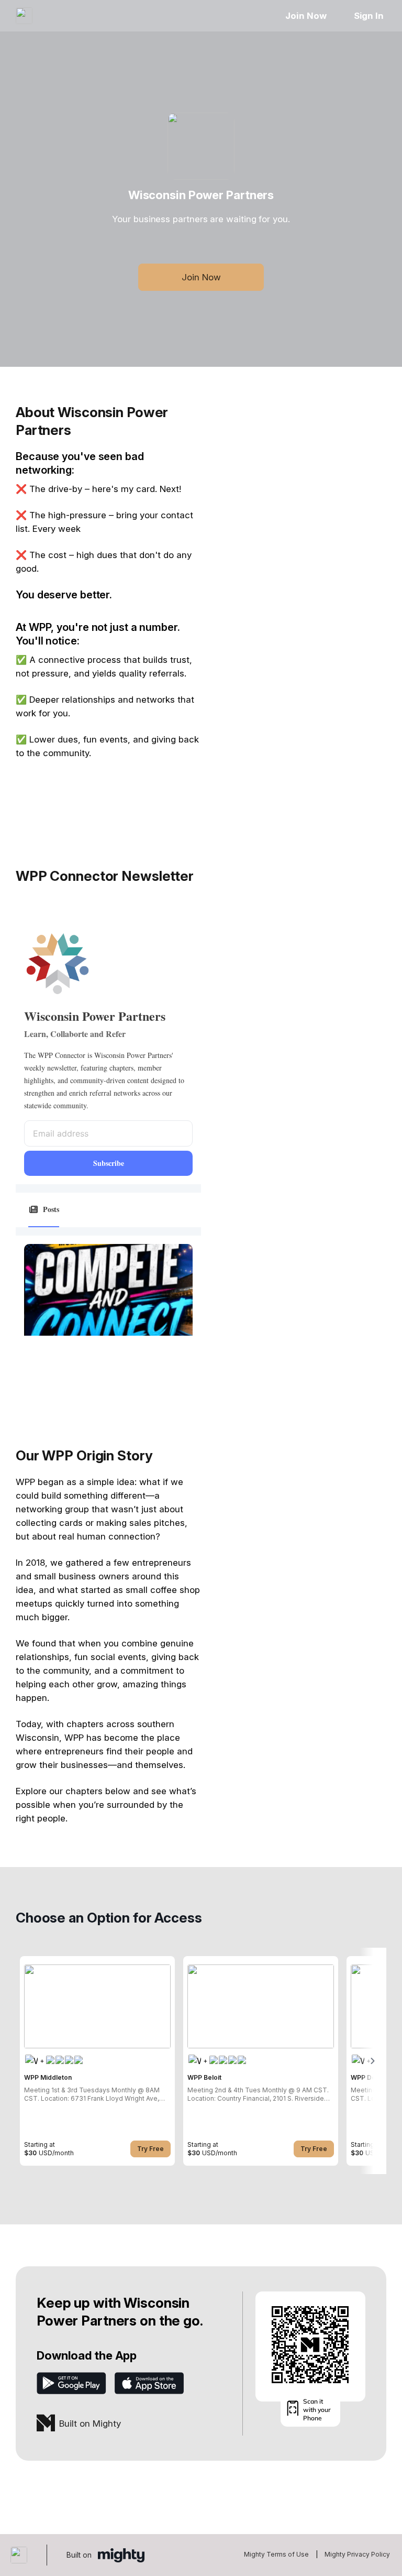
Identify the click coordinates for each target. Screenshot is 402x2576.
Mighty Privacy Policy (357, 2554)
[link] (97, 2061)
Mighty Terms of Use (276, 2554)
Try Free (150, 2149)
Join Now (306, 16)
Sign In (369, 16)
